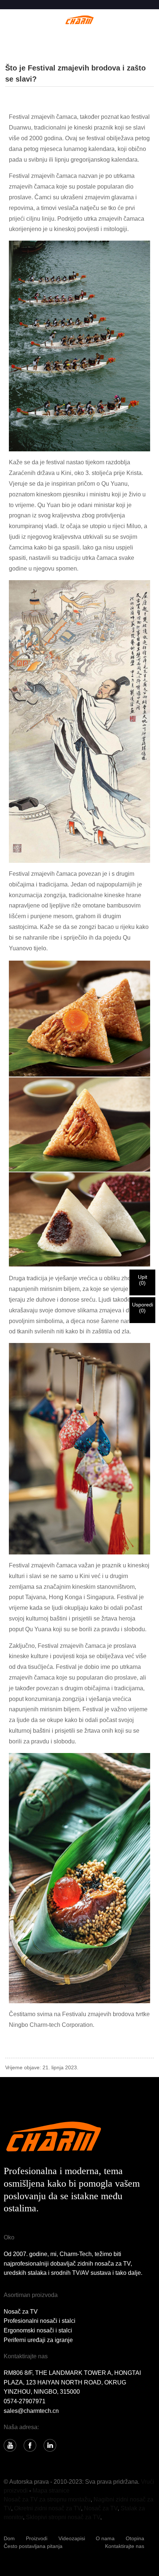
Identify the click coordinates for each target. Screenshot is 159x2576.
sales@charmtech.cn (31, 2411)
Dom (9, 2538)
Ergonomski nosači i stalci (38, 2330)
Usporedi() (143, 1308)
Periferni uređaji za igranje (38, 2340)
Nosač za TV (21, 2312)
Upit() (143, 1280)
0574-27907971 (25, 2401)
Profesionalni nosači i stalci (40, 2321)
